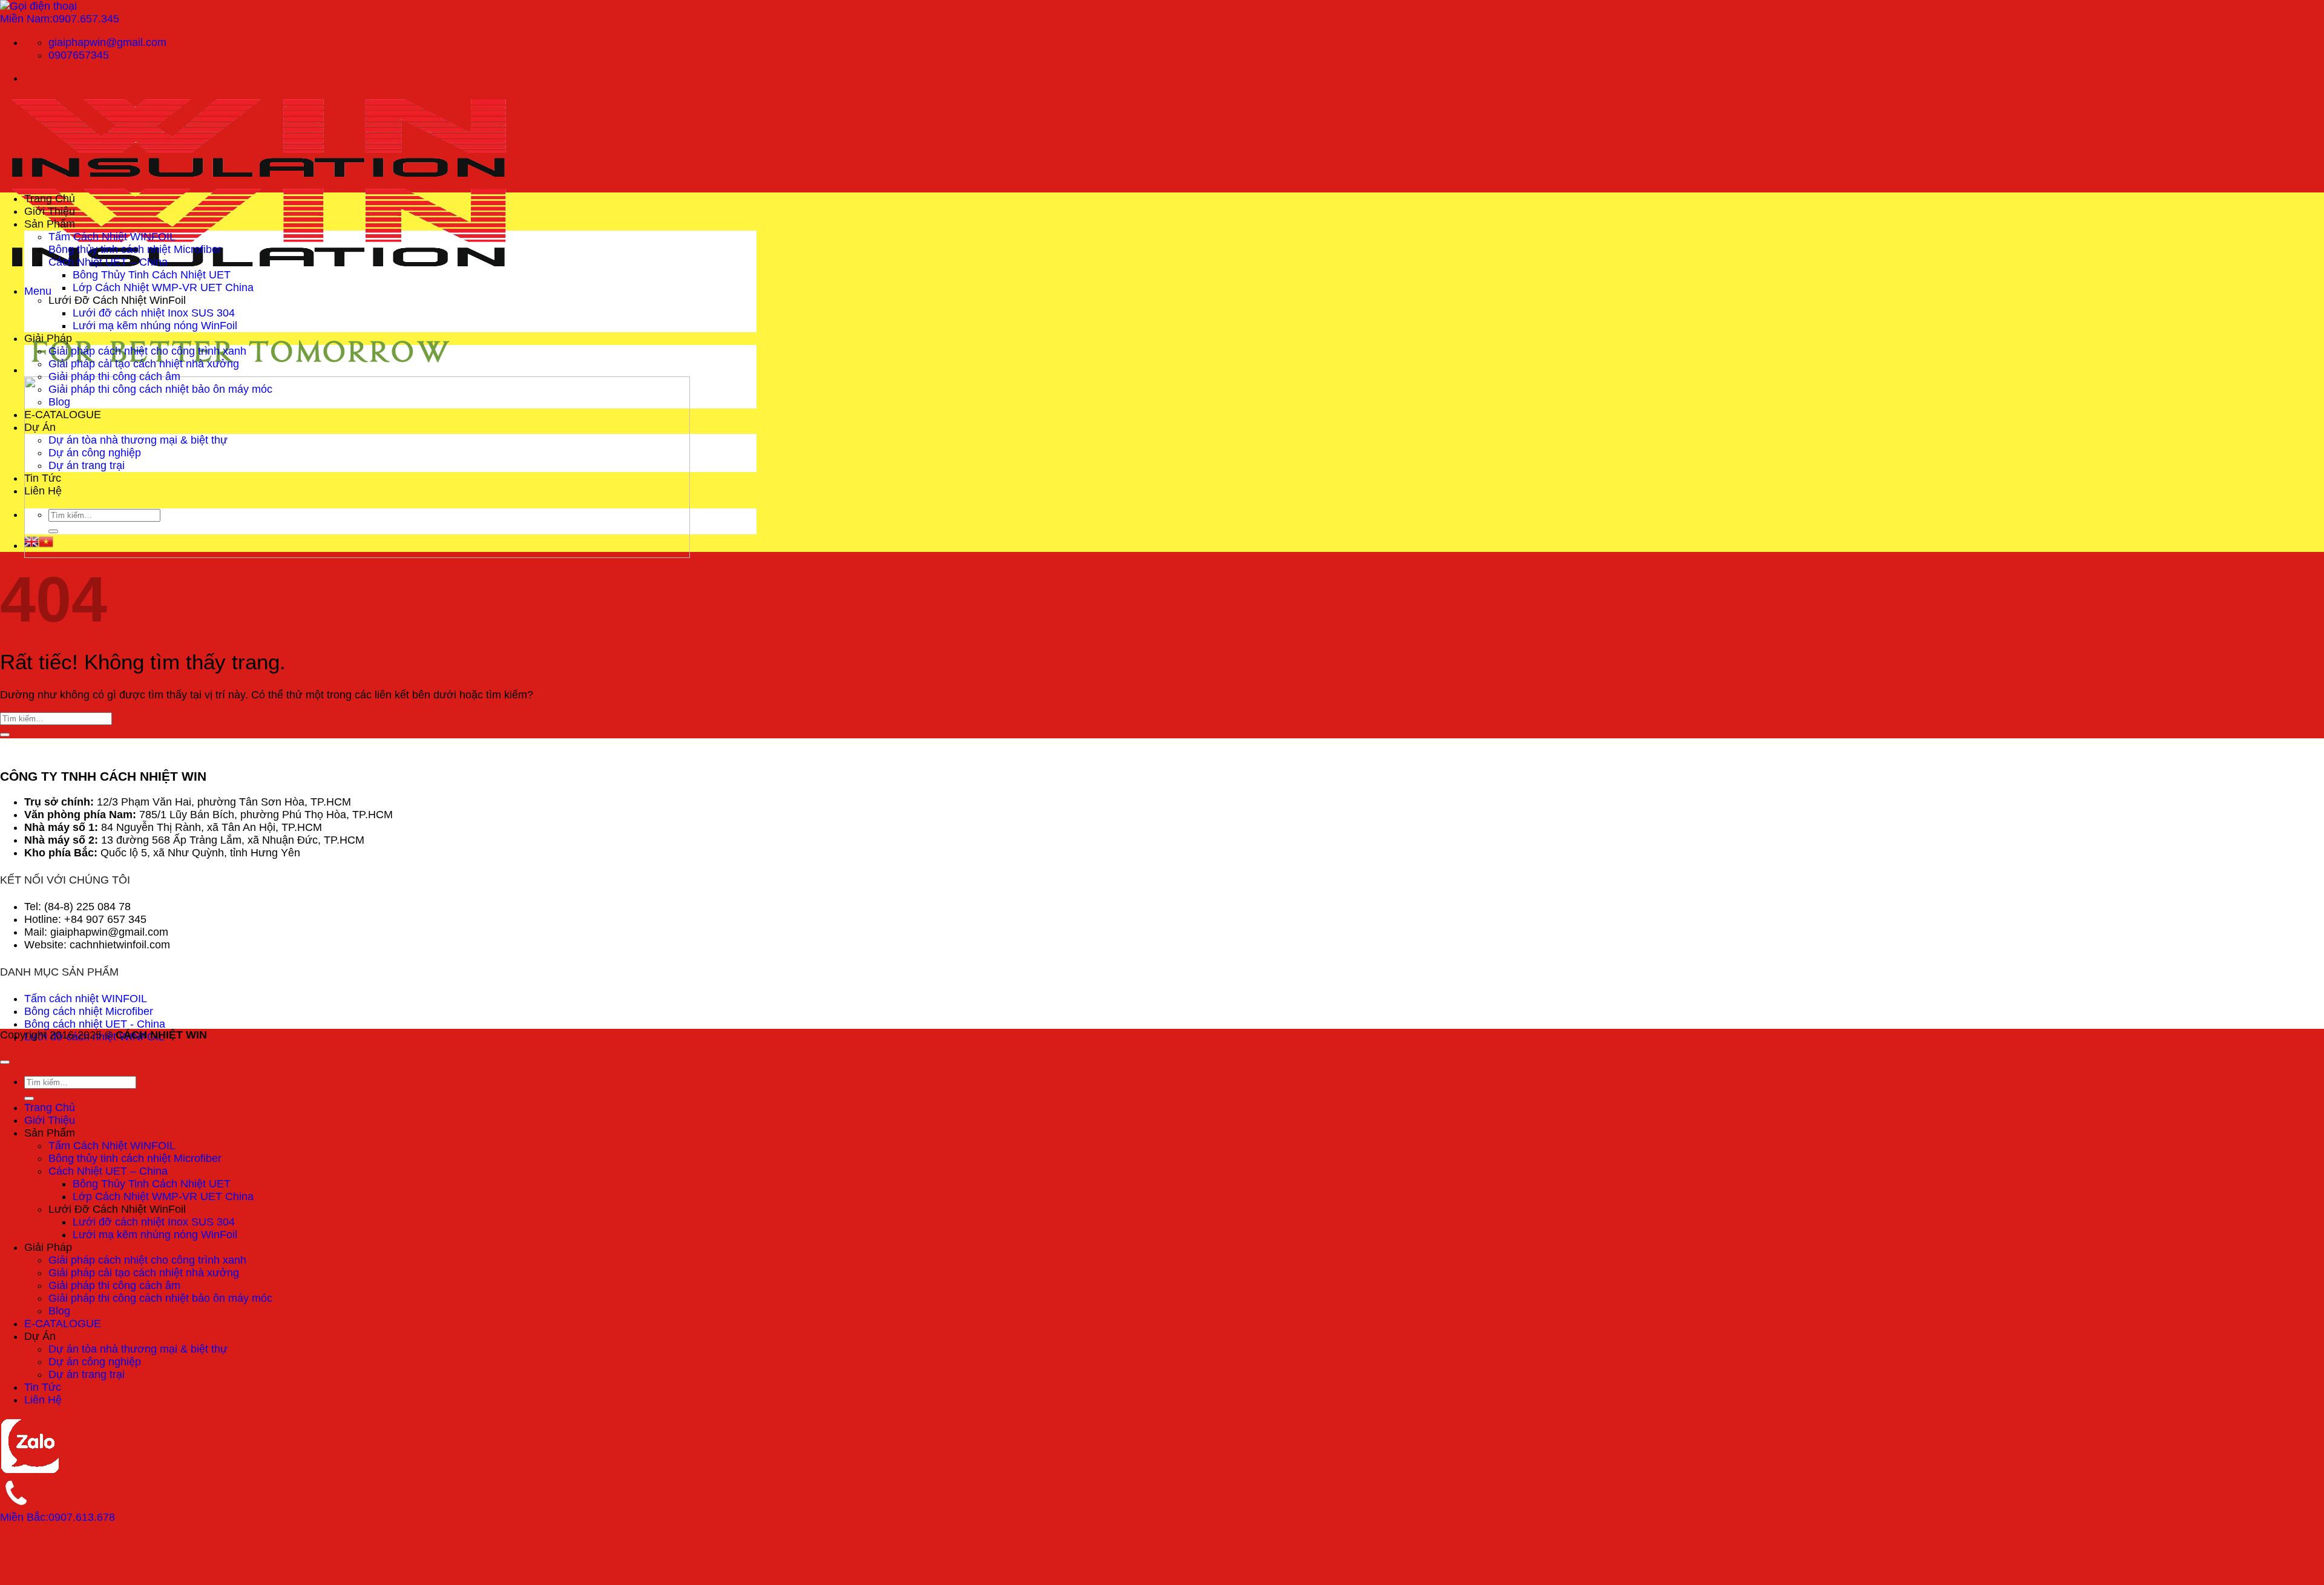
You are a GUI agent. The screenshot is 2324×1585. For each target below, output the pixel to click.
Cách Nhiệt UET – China (108, 262)
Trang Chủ (50, 199)
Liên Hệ (43, 491)
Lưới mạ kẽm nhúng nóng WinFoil (155, 326)
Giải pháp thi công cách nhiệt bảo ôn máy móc (160, 389)
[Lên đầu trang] (5, 1062)
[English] (31, 545)
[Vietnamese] (46, 545)
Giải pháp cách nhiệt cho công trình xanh (147, 351)
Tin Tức (43, 478)
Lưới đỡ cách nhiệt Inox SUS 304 (154, 313)
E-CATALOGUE (63, 415)
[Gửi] (53, 531)
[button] (38, 291)
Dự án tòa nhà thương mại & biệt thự (138, 440)
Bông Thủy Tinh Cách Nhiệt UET (152, 275)
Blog (59, 402)
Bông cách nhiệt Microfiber (89, 1011)
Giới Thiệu (50, 211)
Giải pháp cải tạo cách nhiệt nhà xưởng (144, 364)
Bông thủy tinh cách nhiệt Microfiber (135, 249)
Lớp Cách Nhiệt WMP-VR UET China (163, 287)
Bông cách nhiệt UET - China (95, 1024)
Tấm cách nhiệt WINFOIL (86, 999)
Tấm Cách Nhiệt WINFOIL (112, 237)
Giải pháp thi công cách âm (114, 376)
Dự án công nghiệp (95, 453)
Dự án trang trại (87, 465)
